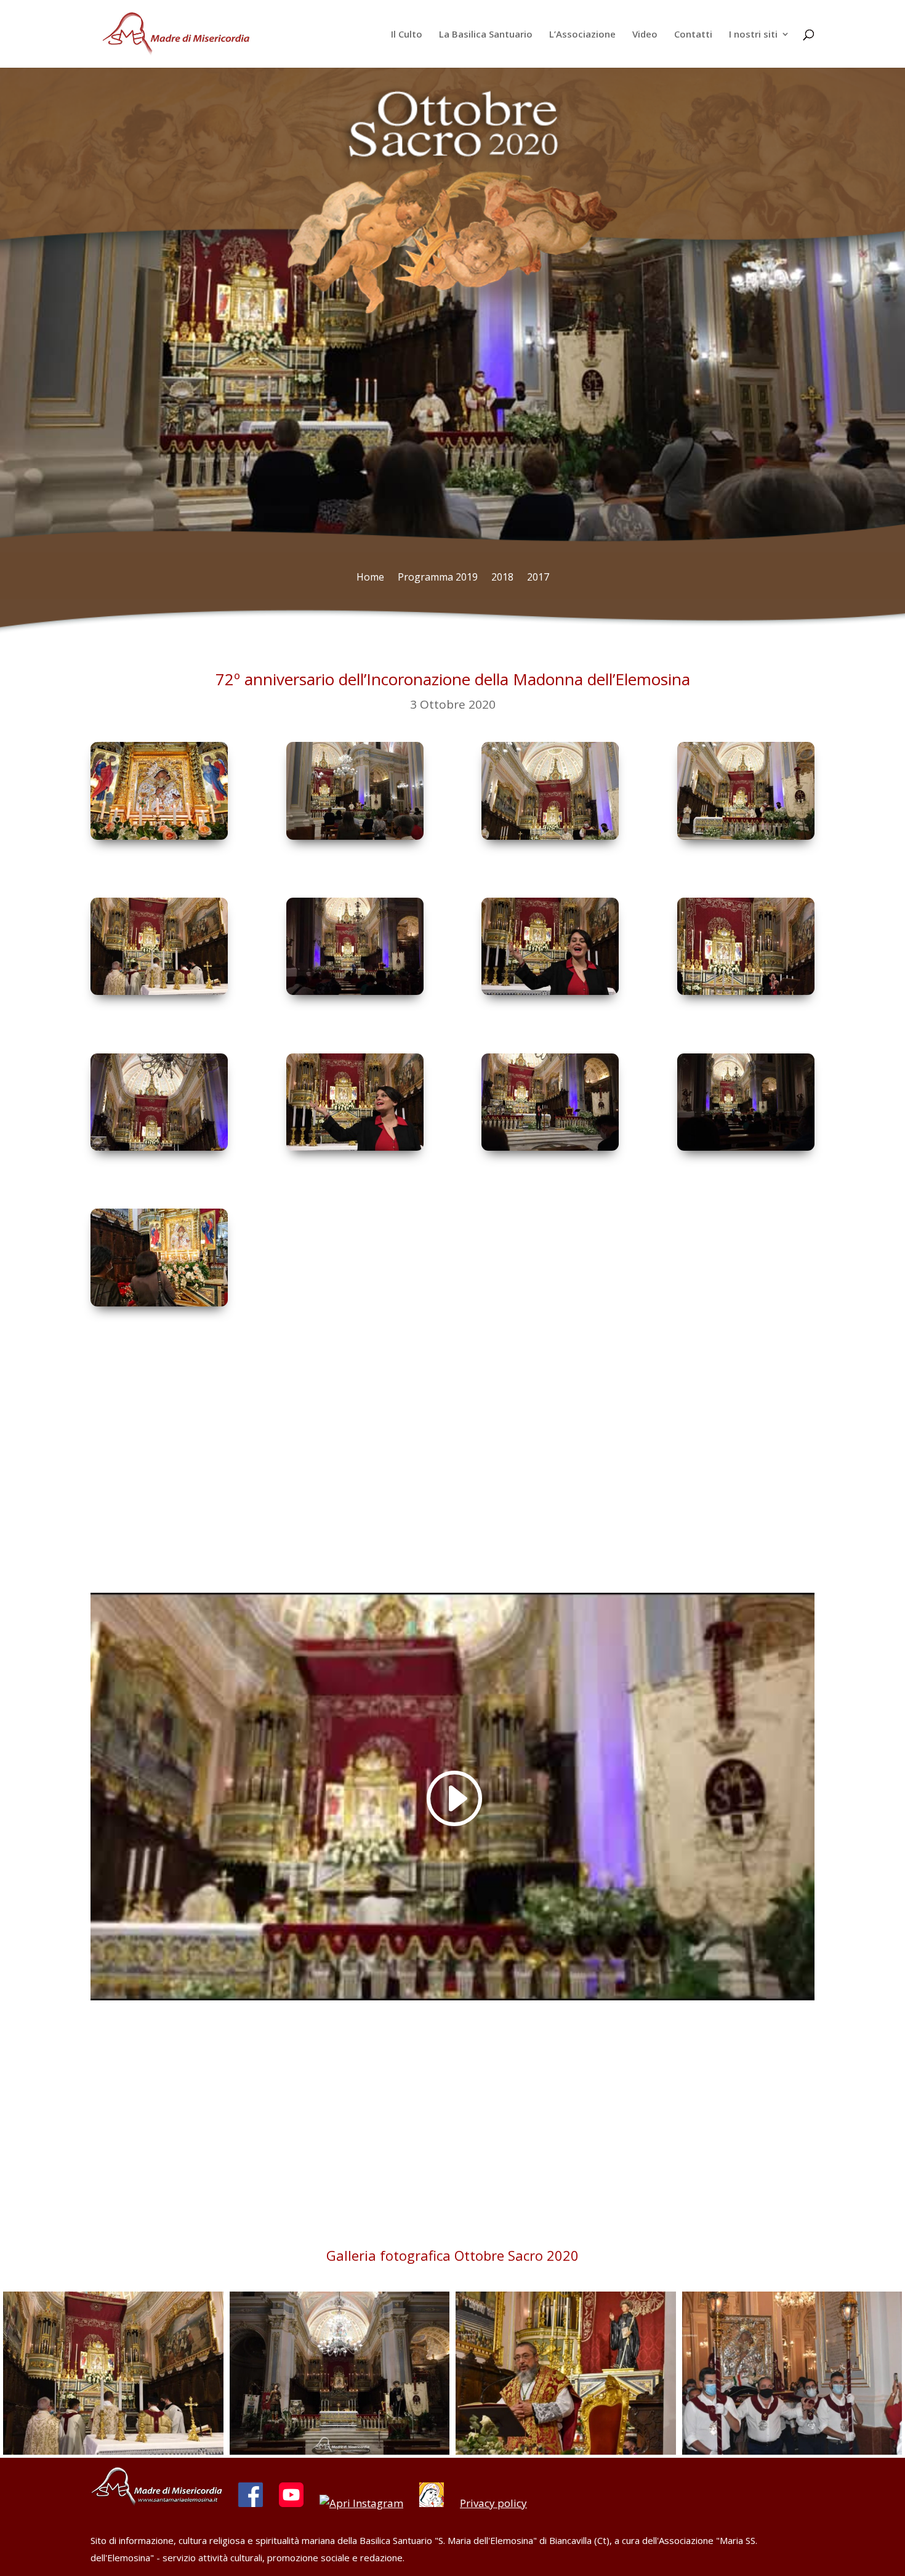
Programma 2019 (438, 578)
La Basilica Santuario (486, 35)
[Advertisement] (452, 1479)
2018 (502, 578)
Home (370, 578)
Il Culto (407, 35)
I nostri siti (753, 35)
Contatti (693, 35)
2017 (538, 578)
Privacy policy (493, 2503)
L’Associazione (582, 35)
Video (645, 35)
